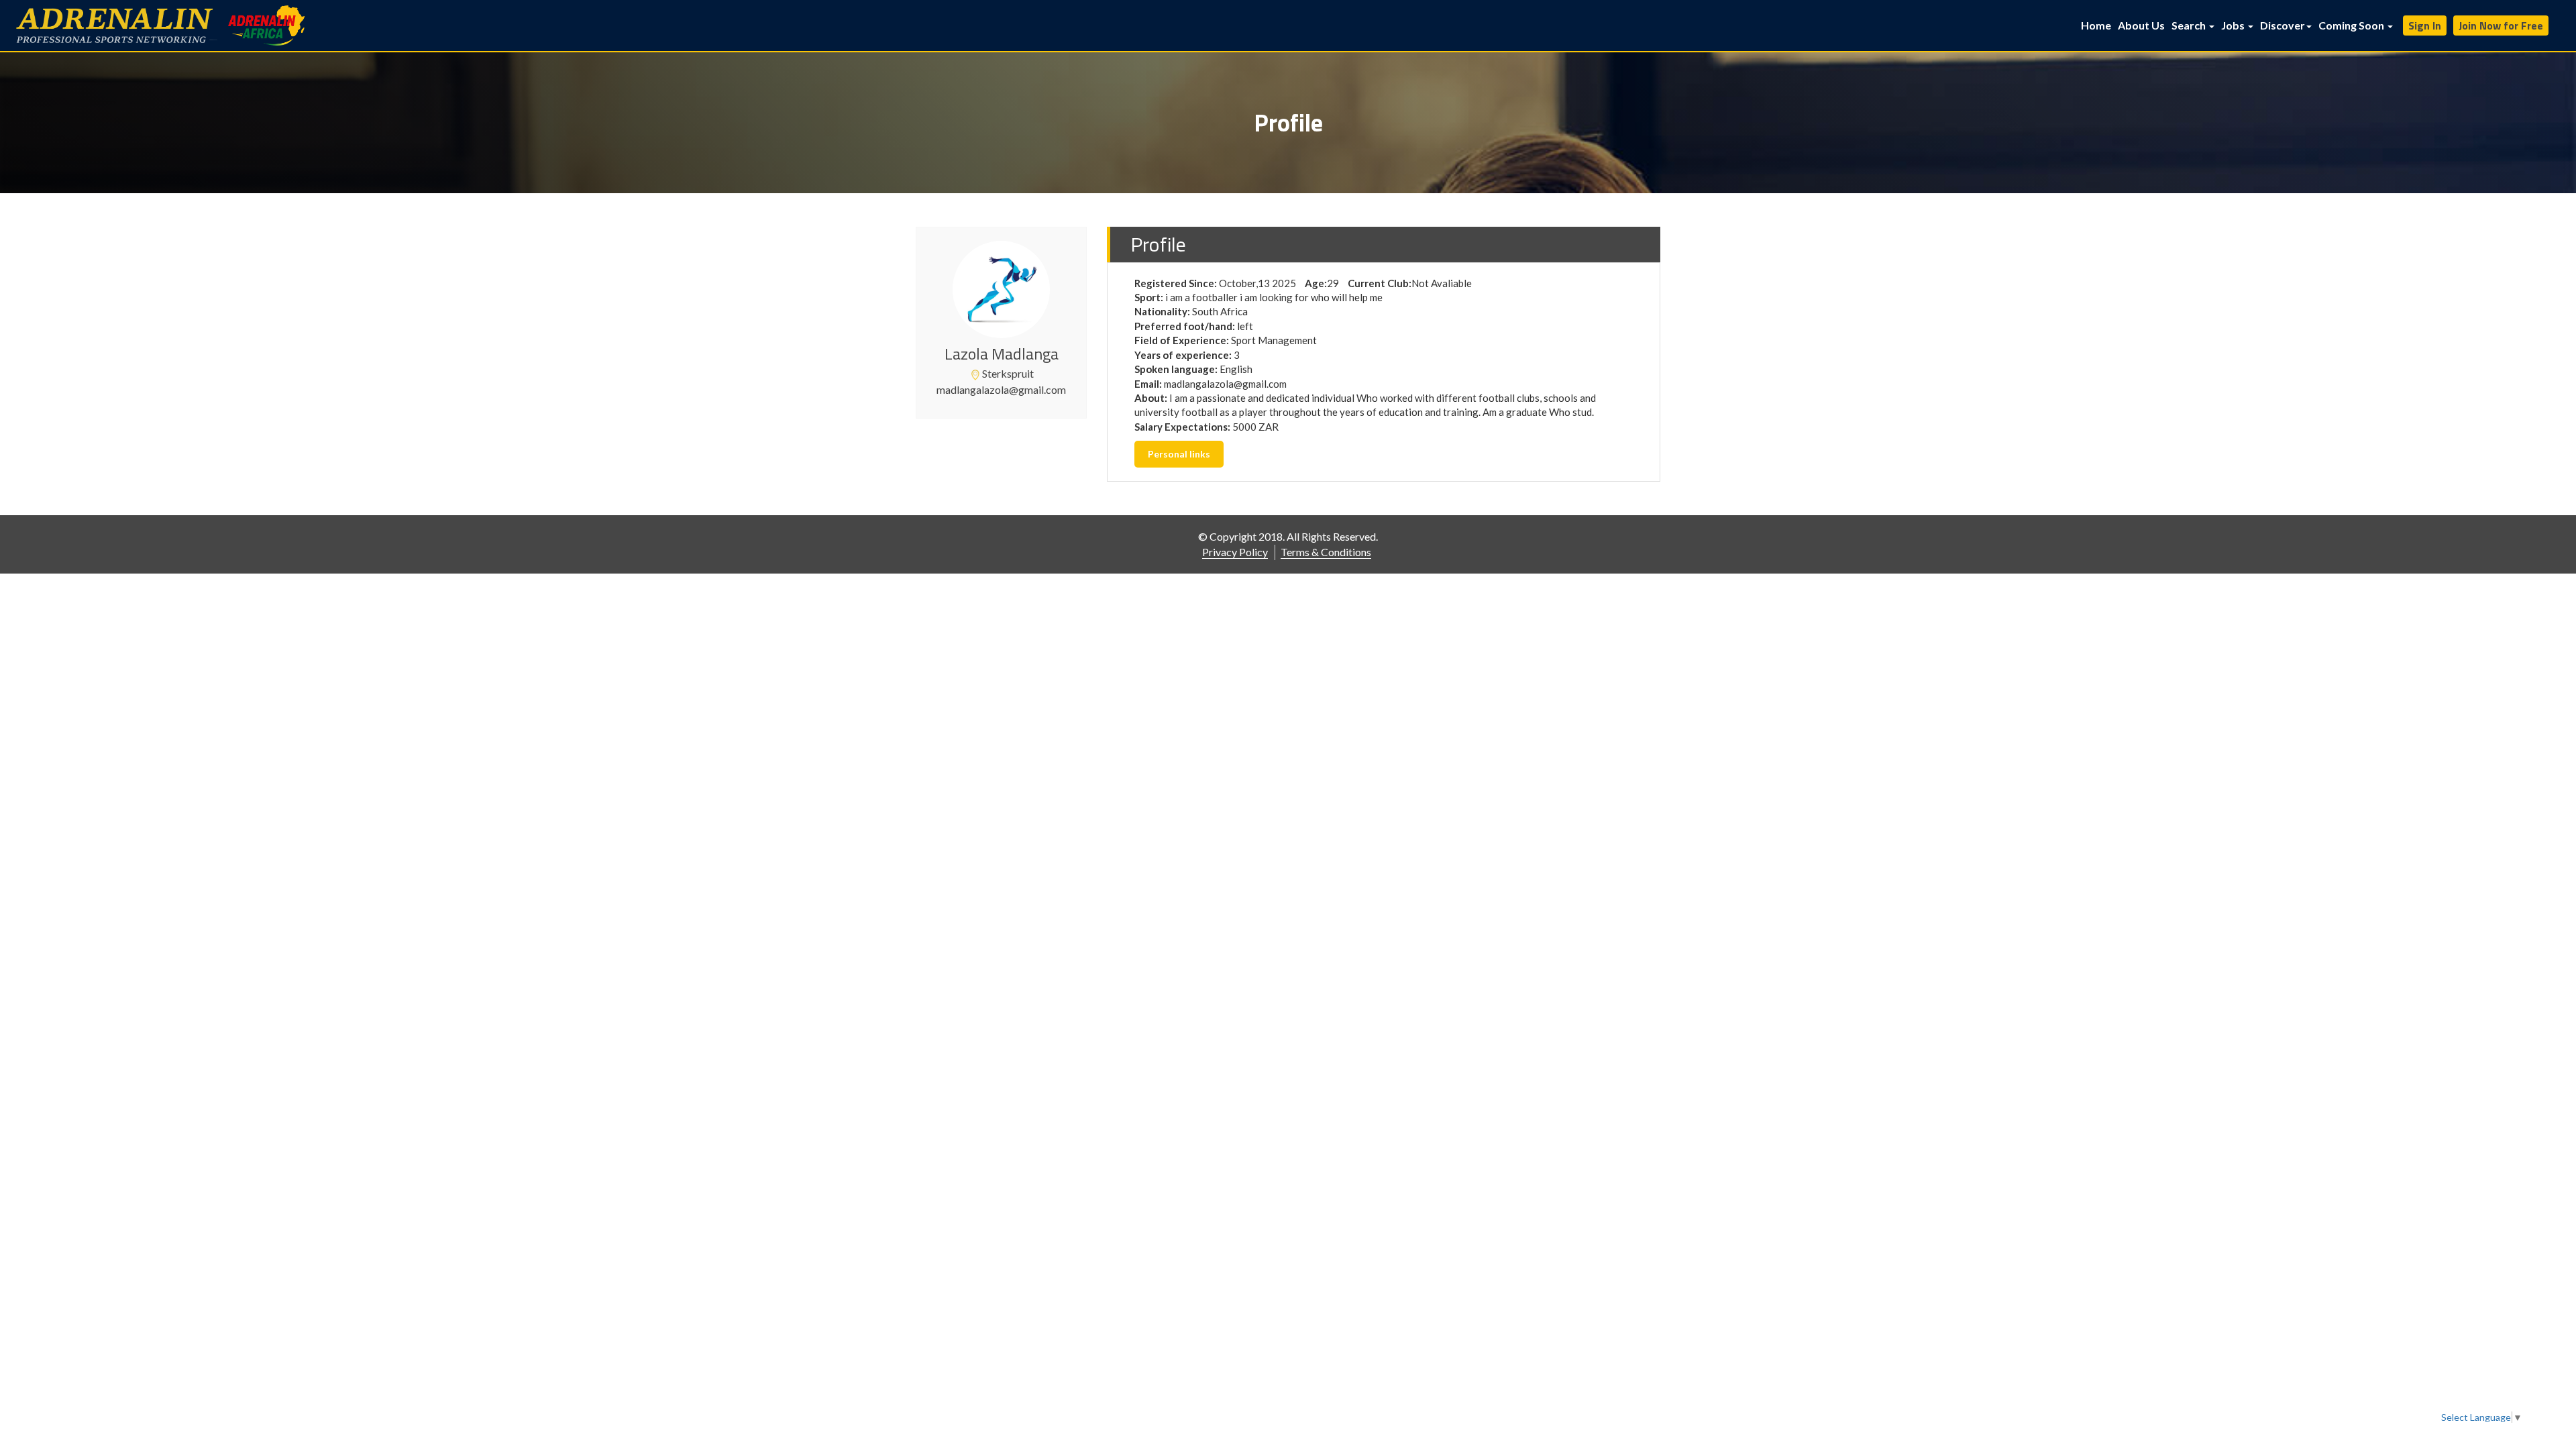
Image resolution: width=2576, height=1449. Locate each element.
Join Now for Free (2501, 25)
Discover (2283, 25)
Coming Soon (2352, 25)
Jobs (2234, 25)
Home (2096, 25)
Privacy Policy (1235, 552)
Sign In (2425, 25)
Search (2190, 25)
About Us (2141, 25)
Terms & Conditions (1326, 552)
